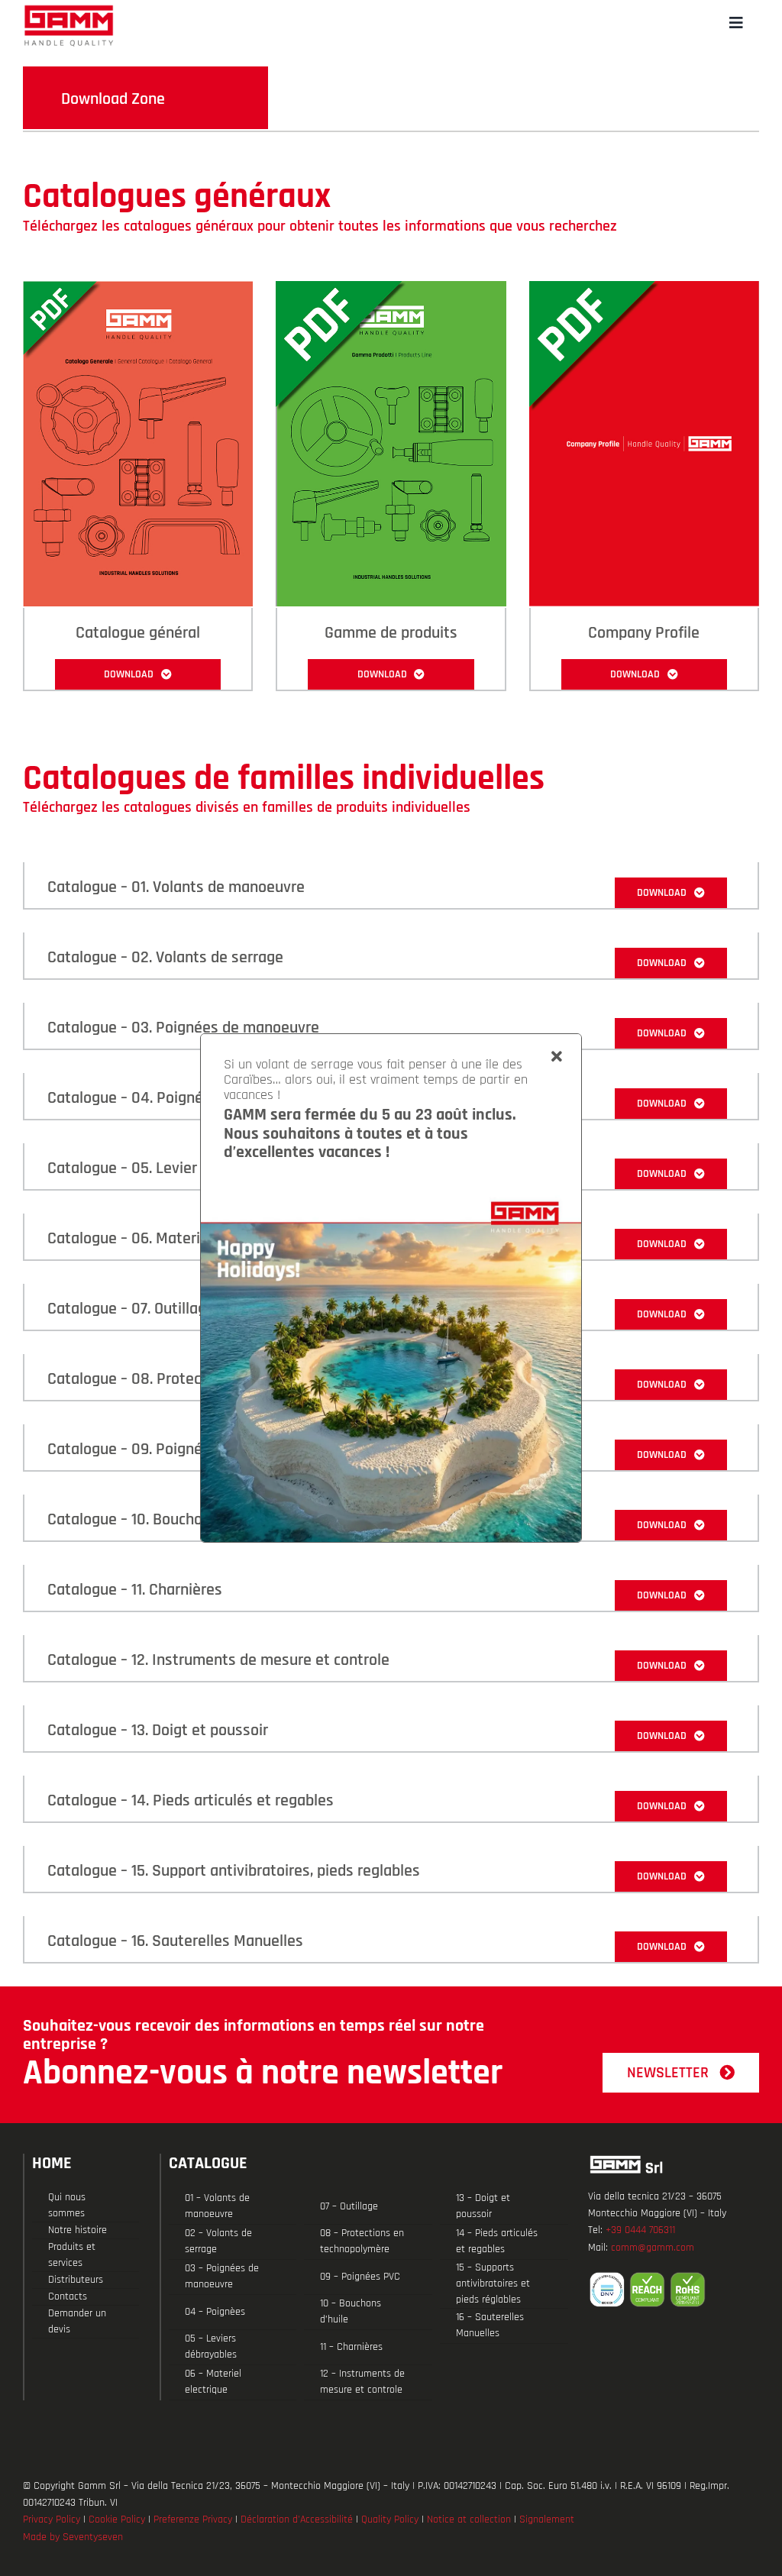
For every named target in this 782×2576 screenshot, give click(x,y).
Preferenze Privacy (193, 2519)
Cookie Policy (117, 2519)
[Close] (557, 1057)
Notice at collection (469, 2519)
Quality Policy (390, 2519)
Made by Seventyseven (73, 2537)
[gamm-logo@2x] (69, 10)
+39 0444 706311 (640, 2230)
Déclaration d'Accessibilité (297, 2519)
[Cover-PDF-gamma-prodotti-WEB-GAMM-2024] (391, 288)
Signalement (547, 2519)
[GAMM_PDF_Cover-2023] (138, 288)
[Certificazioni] (674, 2290)
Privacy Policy (52, 2519)
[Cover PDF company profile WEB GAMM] (644, 288)
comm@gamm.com (653, 2248)
